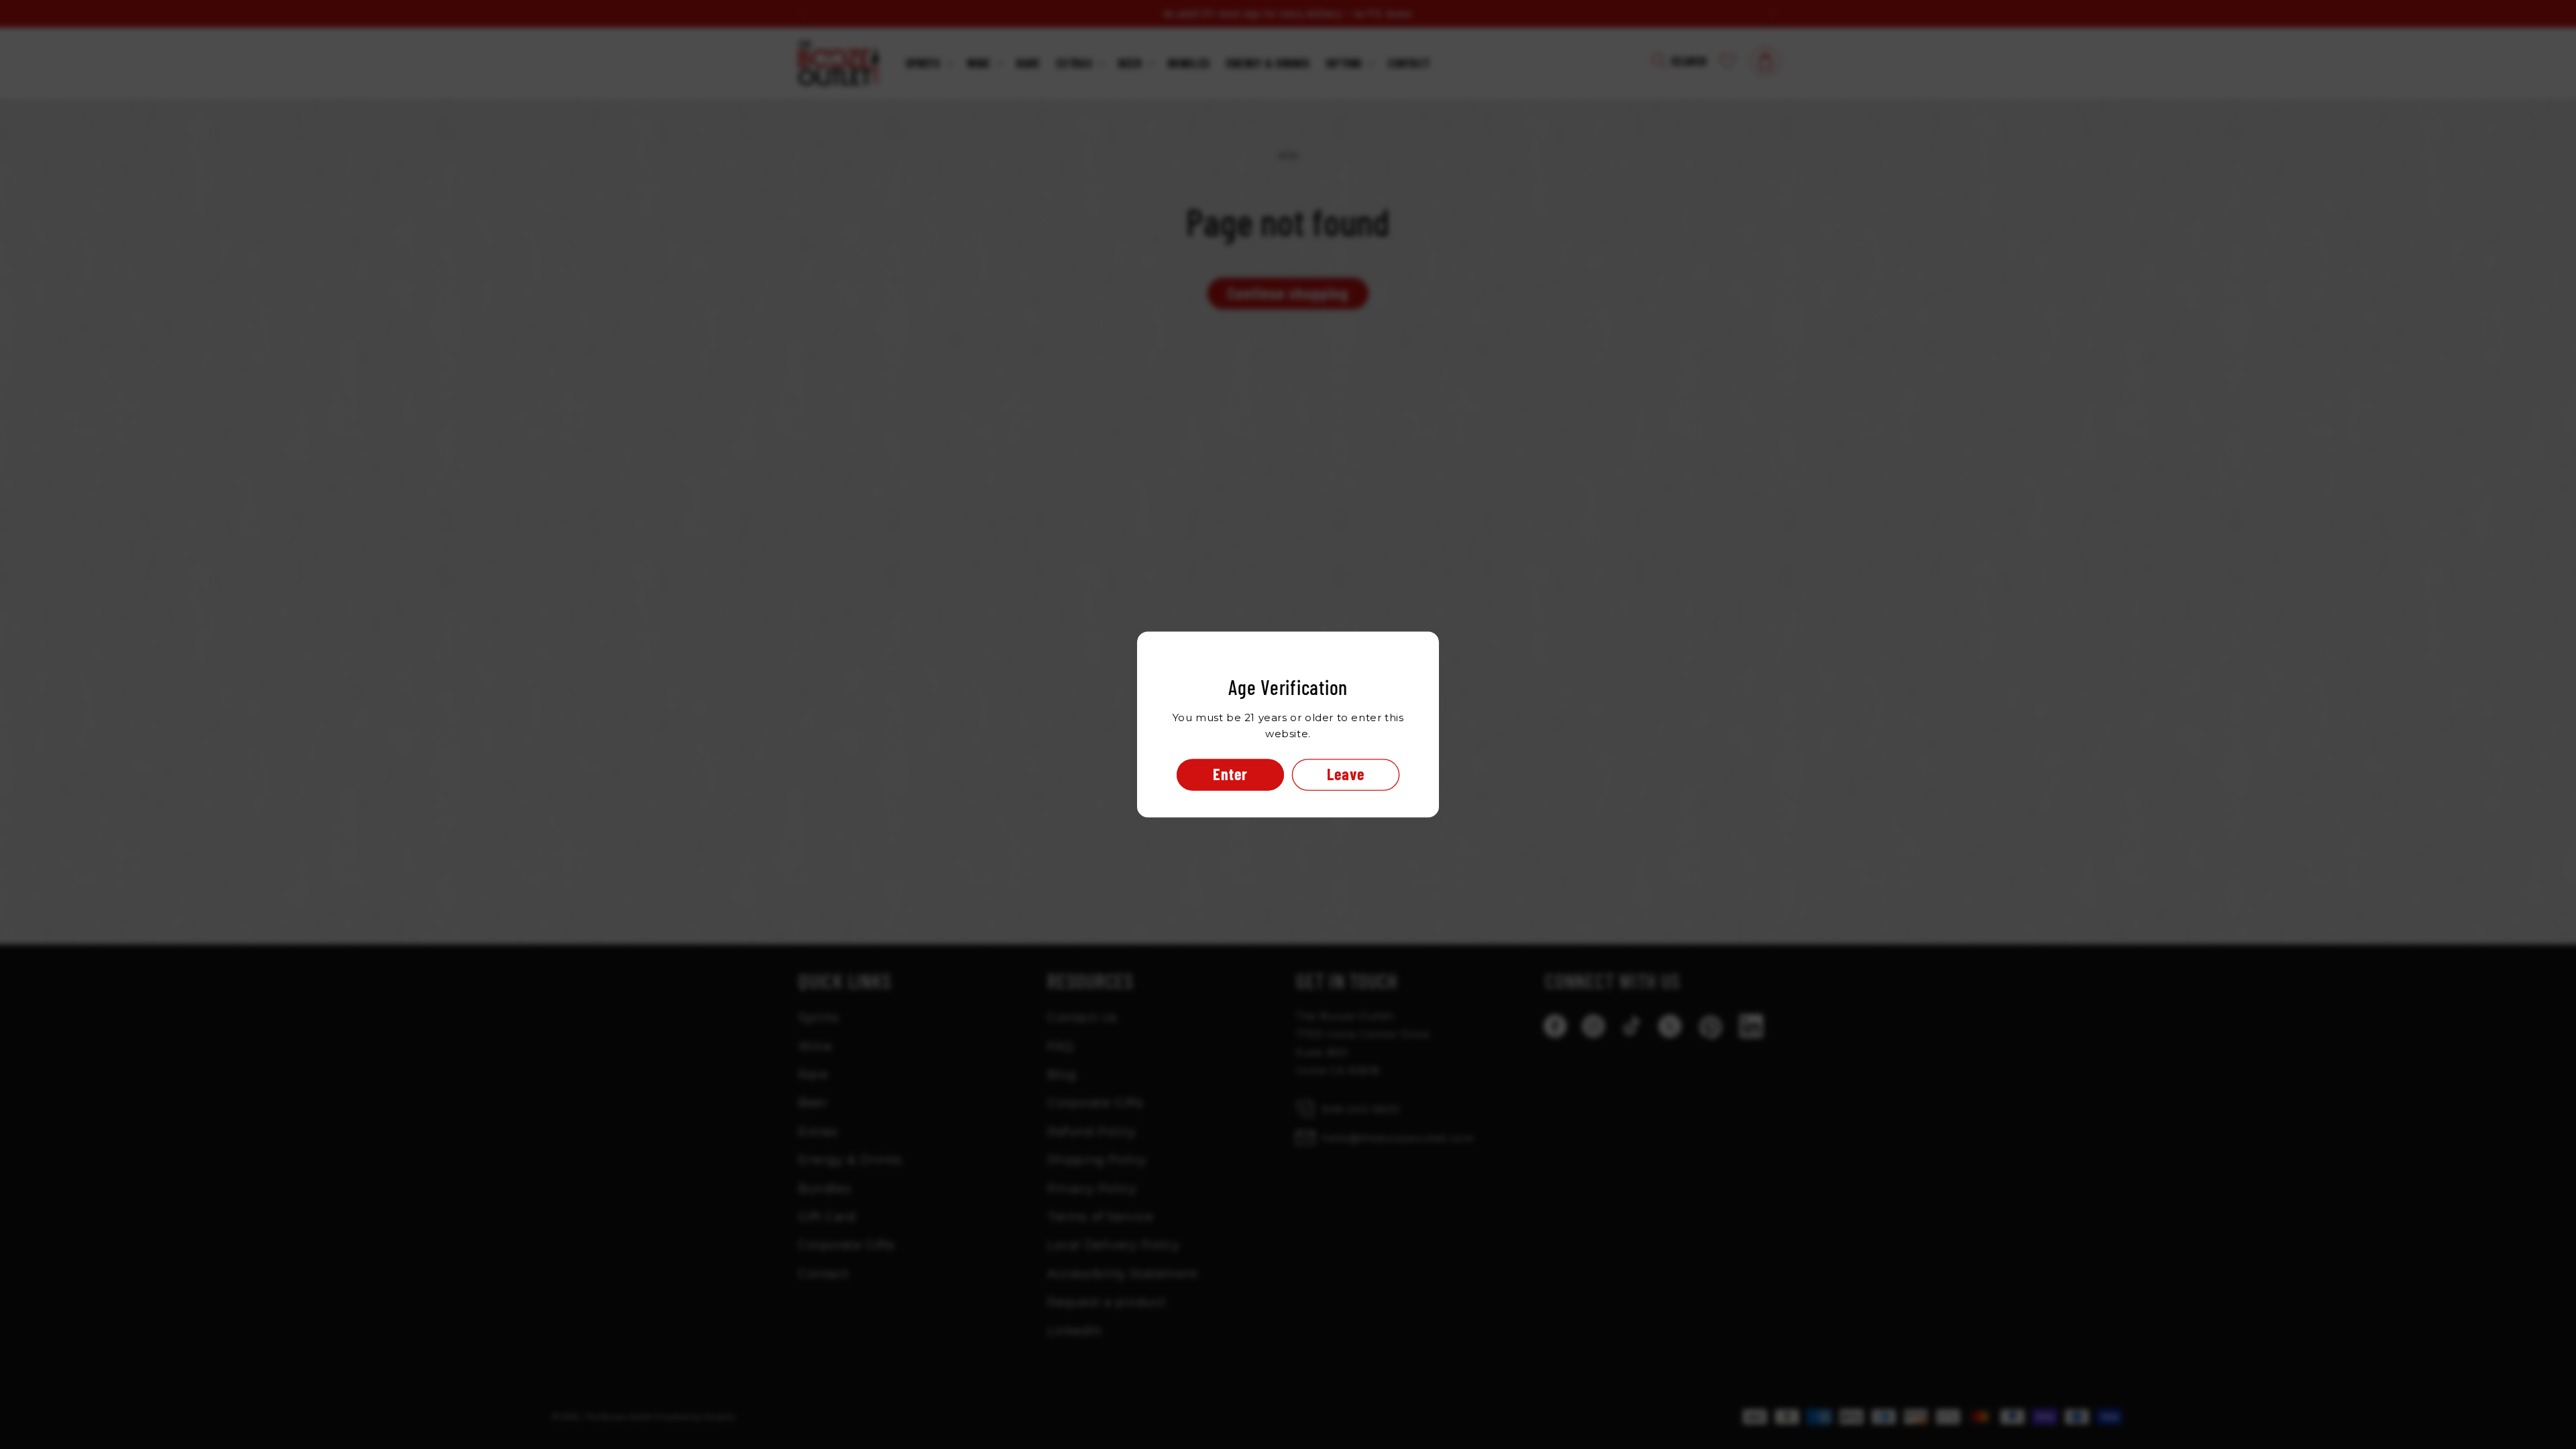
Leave (1346, 774)
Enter (1230, 774)
